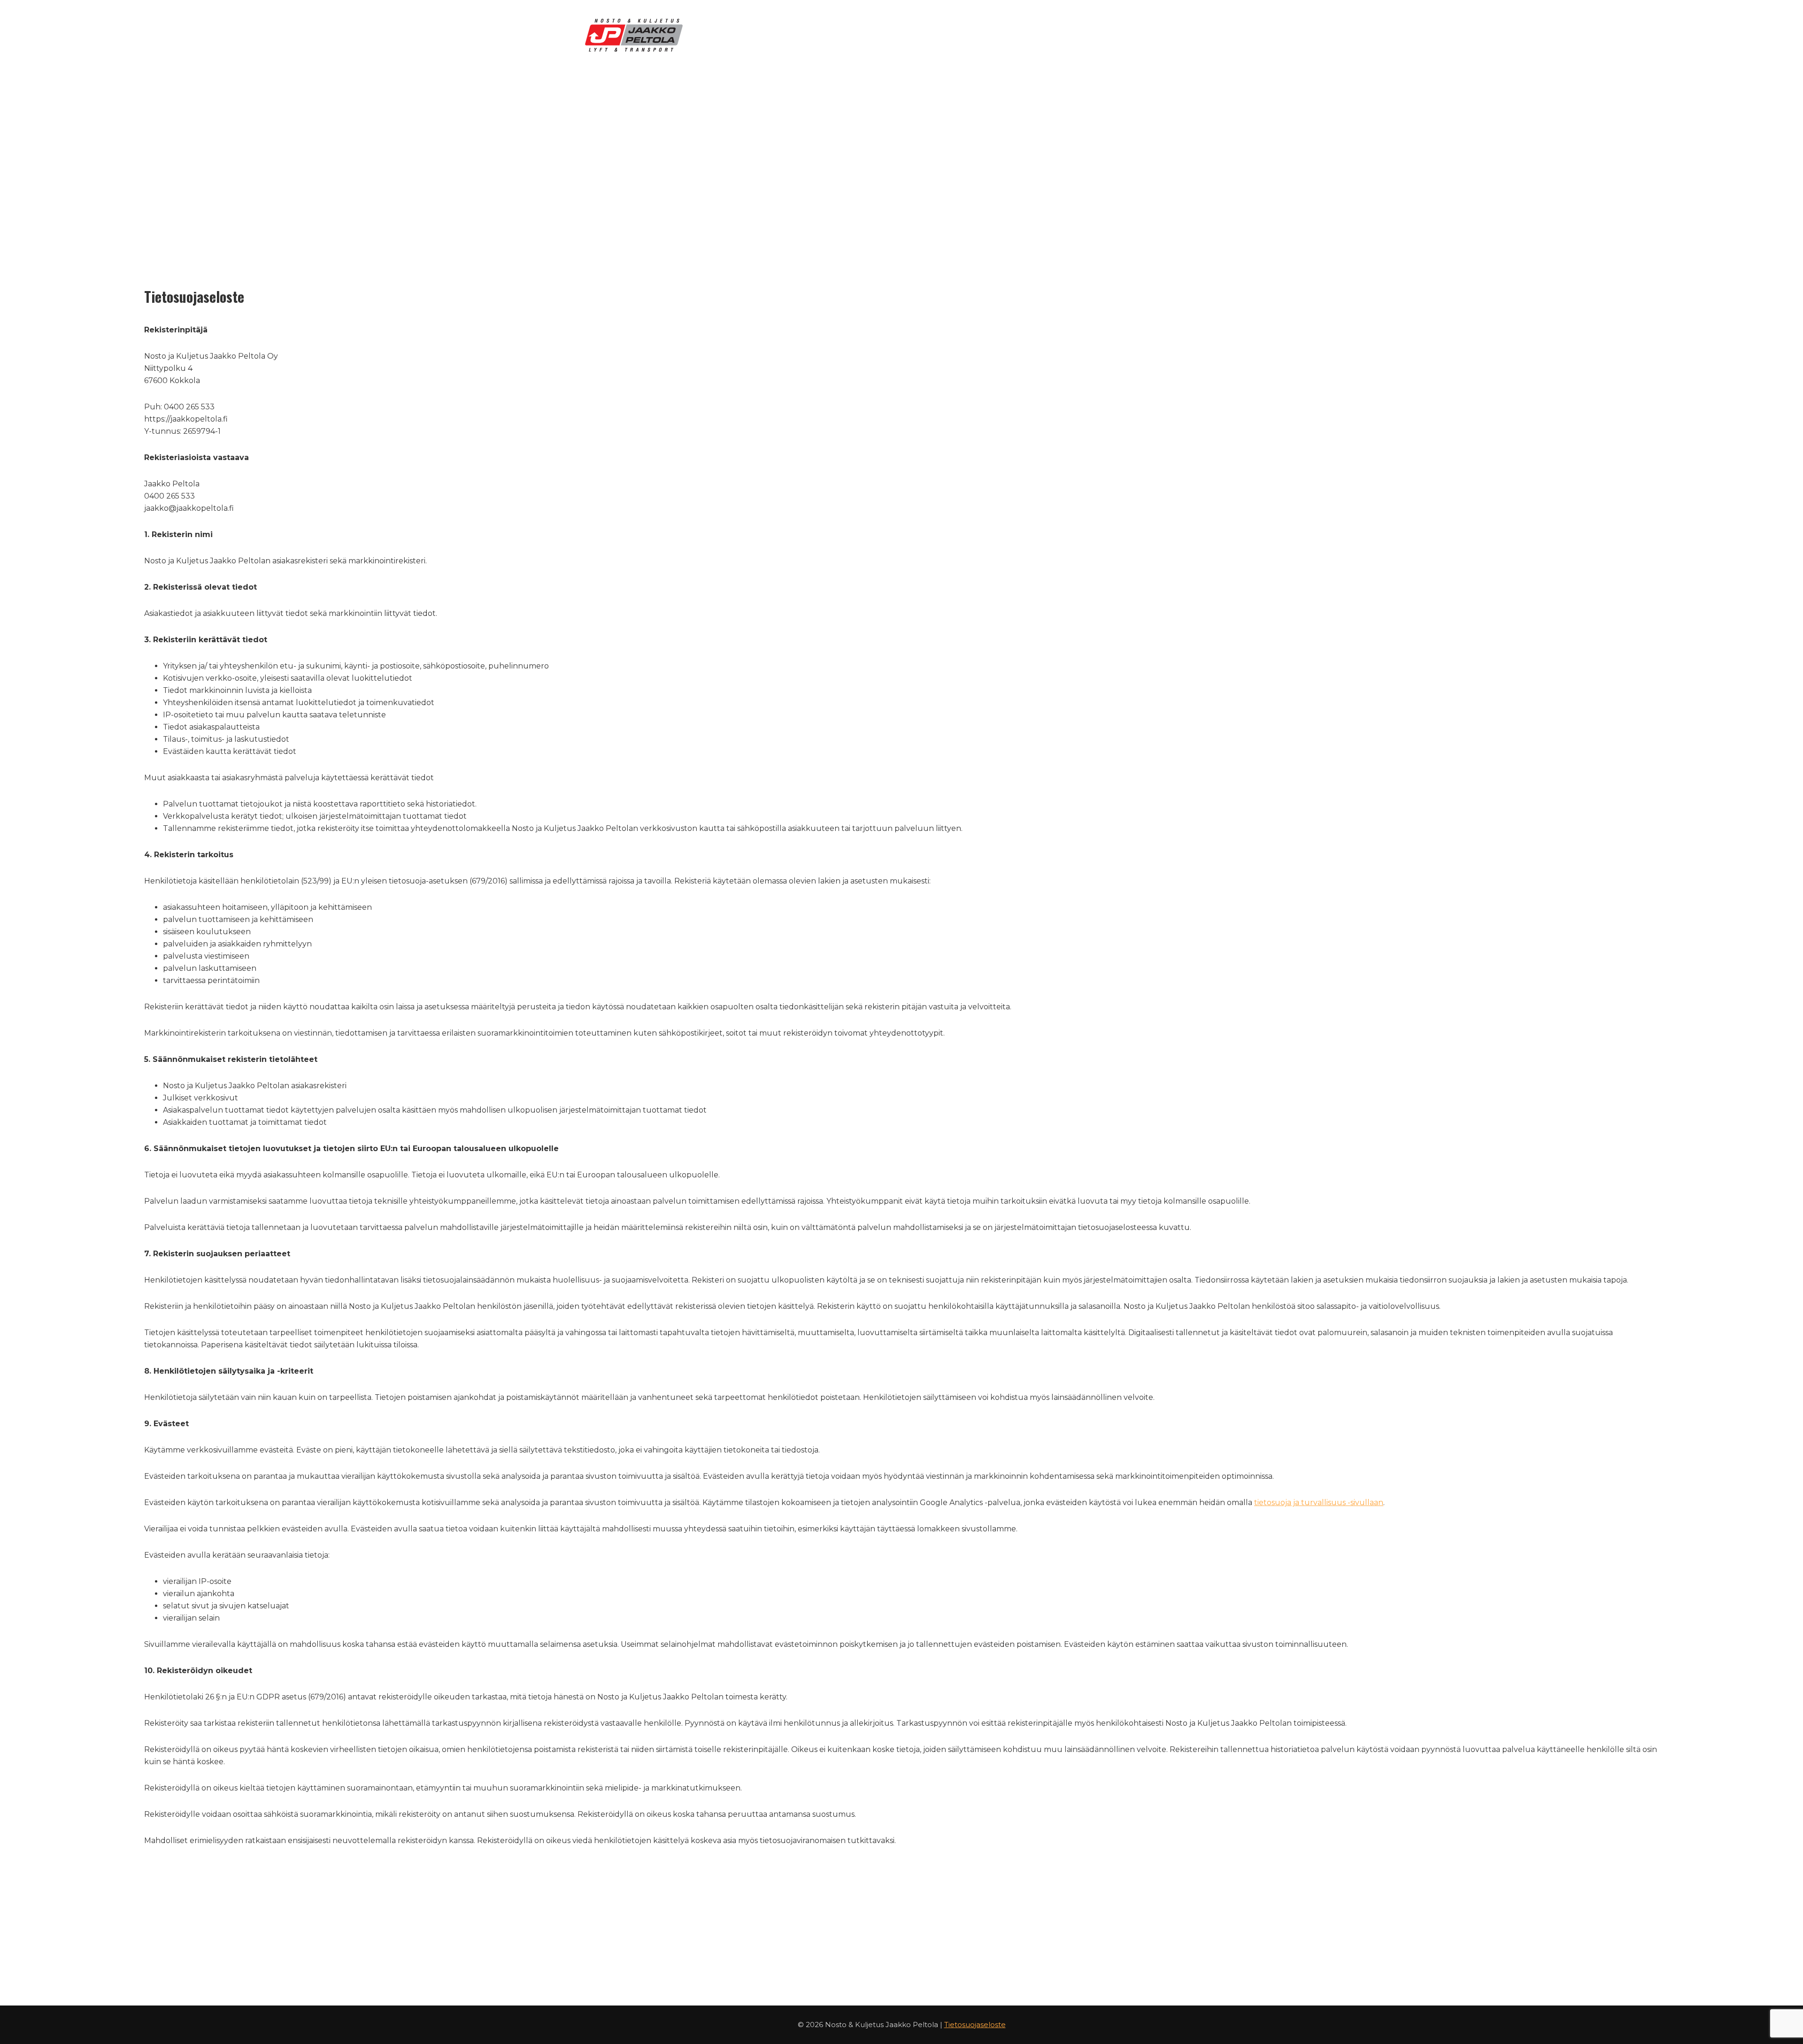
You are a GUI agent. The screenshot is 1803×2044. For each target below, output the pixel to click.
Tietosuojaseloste (975, 2025)
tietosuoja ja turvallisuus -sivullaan (1319, 1502)
